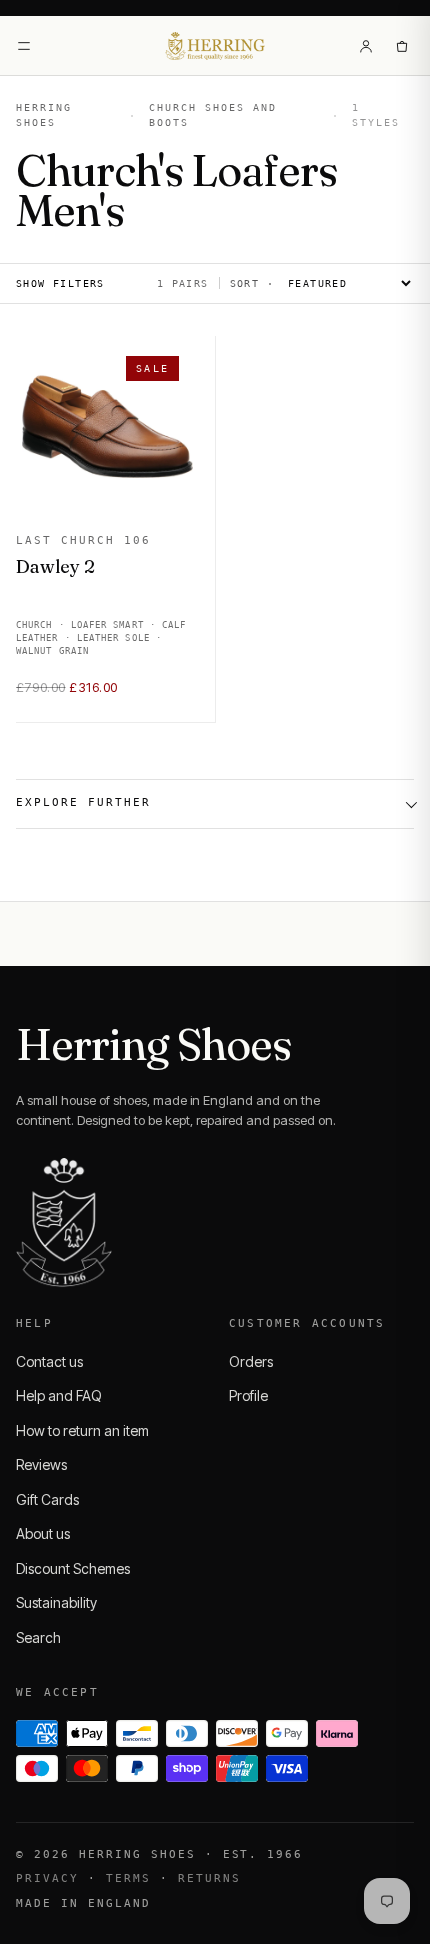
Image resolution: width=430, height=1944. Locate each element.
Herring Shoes (44, 115)
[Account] (366, 46)
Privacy (47, 1878)
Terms (128, 1878)
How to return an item (82, 1430)
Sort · (252, 283)
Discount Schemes (73, 1568)
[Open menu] (24, 46)
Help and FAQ (59, 1395)
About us (43, 1533)
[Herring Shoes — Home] (215, 46)
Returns (209, 1878)
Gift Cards (47, 1499)
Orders (251, 1361)
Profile (248, 1395)
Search (38, 1637)
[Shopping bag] (402, 46)
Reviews (41, 1464)
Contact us (49, 1361)
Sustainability (56, 1602)
